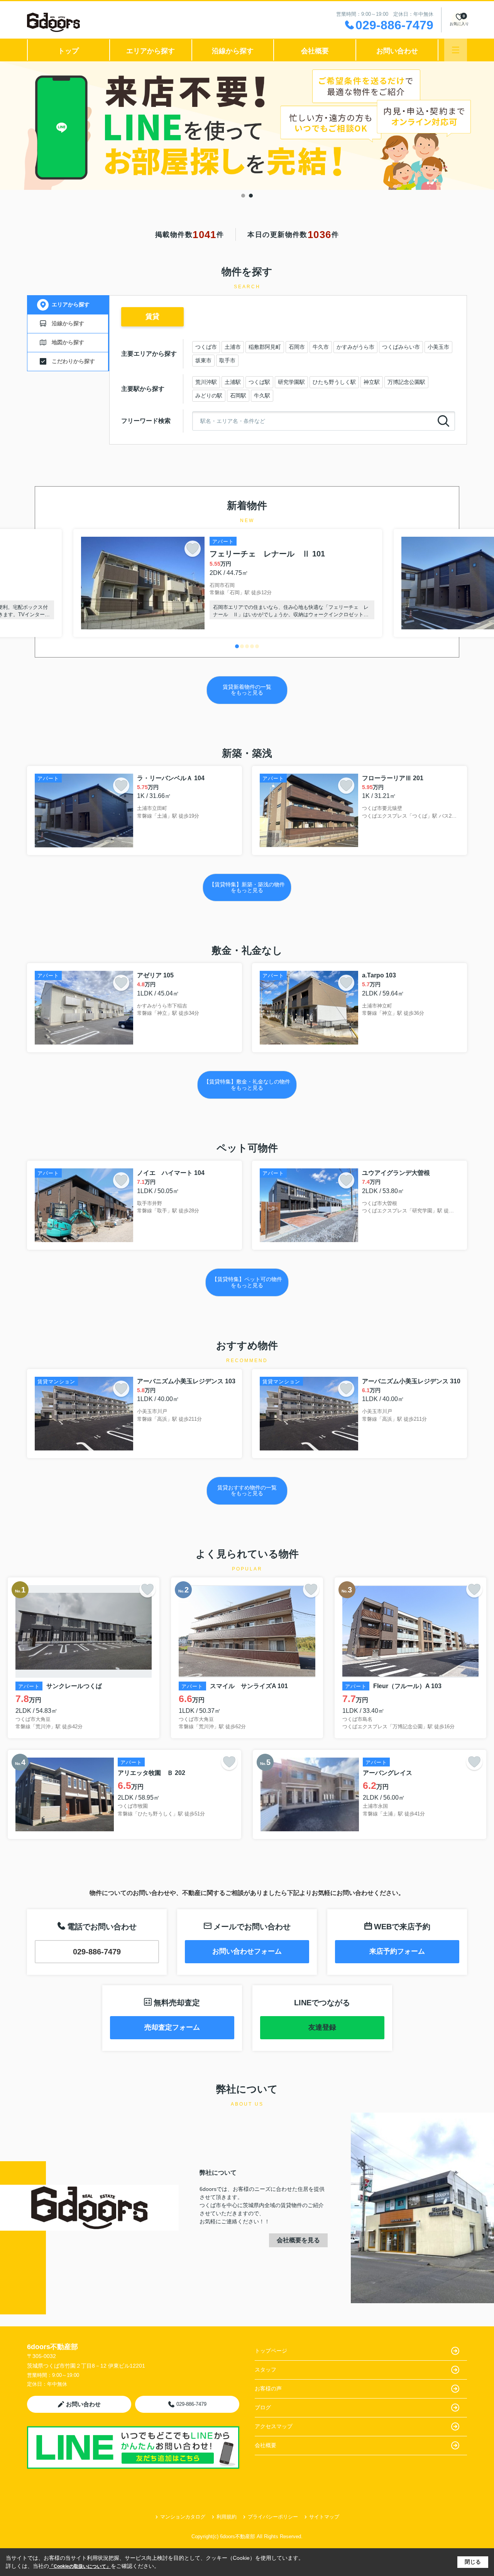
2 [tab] (251, 196)
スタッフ (266, 2370)
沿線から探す (233, 51)
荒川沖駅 (206, 382)
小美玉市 (438, 347)
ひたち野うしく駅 (334, 382)
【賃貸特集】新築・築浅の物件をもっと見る (247, 887)
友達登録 (322, 2027)
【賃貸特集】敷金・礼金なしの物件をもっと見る (247, 1084)
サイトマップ (324, 2517)
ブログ (263, 2407)
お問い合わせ (397, 51)
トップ (68, 51)
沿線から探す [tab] (68, 323)
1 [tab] (243, 196)
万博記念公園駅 (406, 382)
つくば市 (206, 347)
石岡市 (297, 347)
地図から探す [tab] (68, 342)
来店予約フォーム (397, 1951)
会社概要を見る (298, 2240)
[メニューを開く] (456, 50)
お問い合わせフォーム (247, 1951)
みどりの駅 (209, 396)
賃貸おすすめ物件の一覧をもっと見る (247, 1490)
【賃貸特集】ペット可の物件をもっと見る (247, 1282)
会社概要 (315, 51)
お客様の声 (268, 2388)
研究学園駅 (291, 382)
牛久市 (321, 347)
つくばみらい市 (401, 347)
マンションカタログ (183, 2517)
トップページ (271, 2351)
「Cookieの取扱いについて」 (80, 2566)
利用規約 (227, 2517)
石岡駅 (238, 396)
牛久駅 (262, 396)
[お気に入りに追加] (193, 549)
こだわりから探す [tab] (73, 361)
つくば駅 (259, 382)
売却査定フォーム (172, 2027)
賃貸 (152, 316)
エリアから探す (151, 51)
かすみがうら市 (355, 347)
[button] (237, 646)
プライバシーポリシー (273, 2517)
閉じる (473, 2562)
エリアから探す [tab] (71, 304)
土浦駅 (233, 382)
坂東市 (203, 360)
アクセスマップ (274, 2426)
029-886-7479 (97, 1952)
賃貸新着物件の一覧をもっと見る (247, 690)
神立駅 (372, 382)
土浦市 (233, 347)
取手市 (227, 360)
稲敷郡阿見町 (265, 347)
